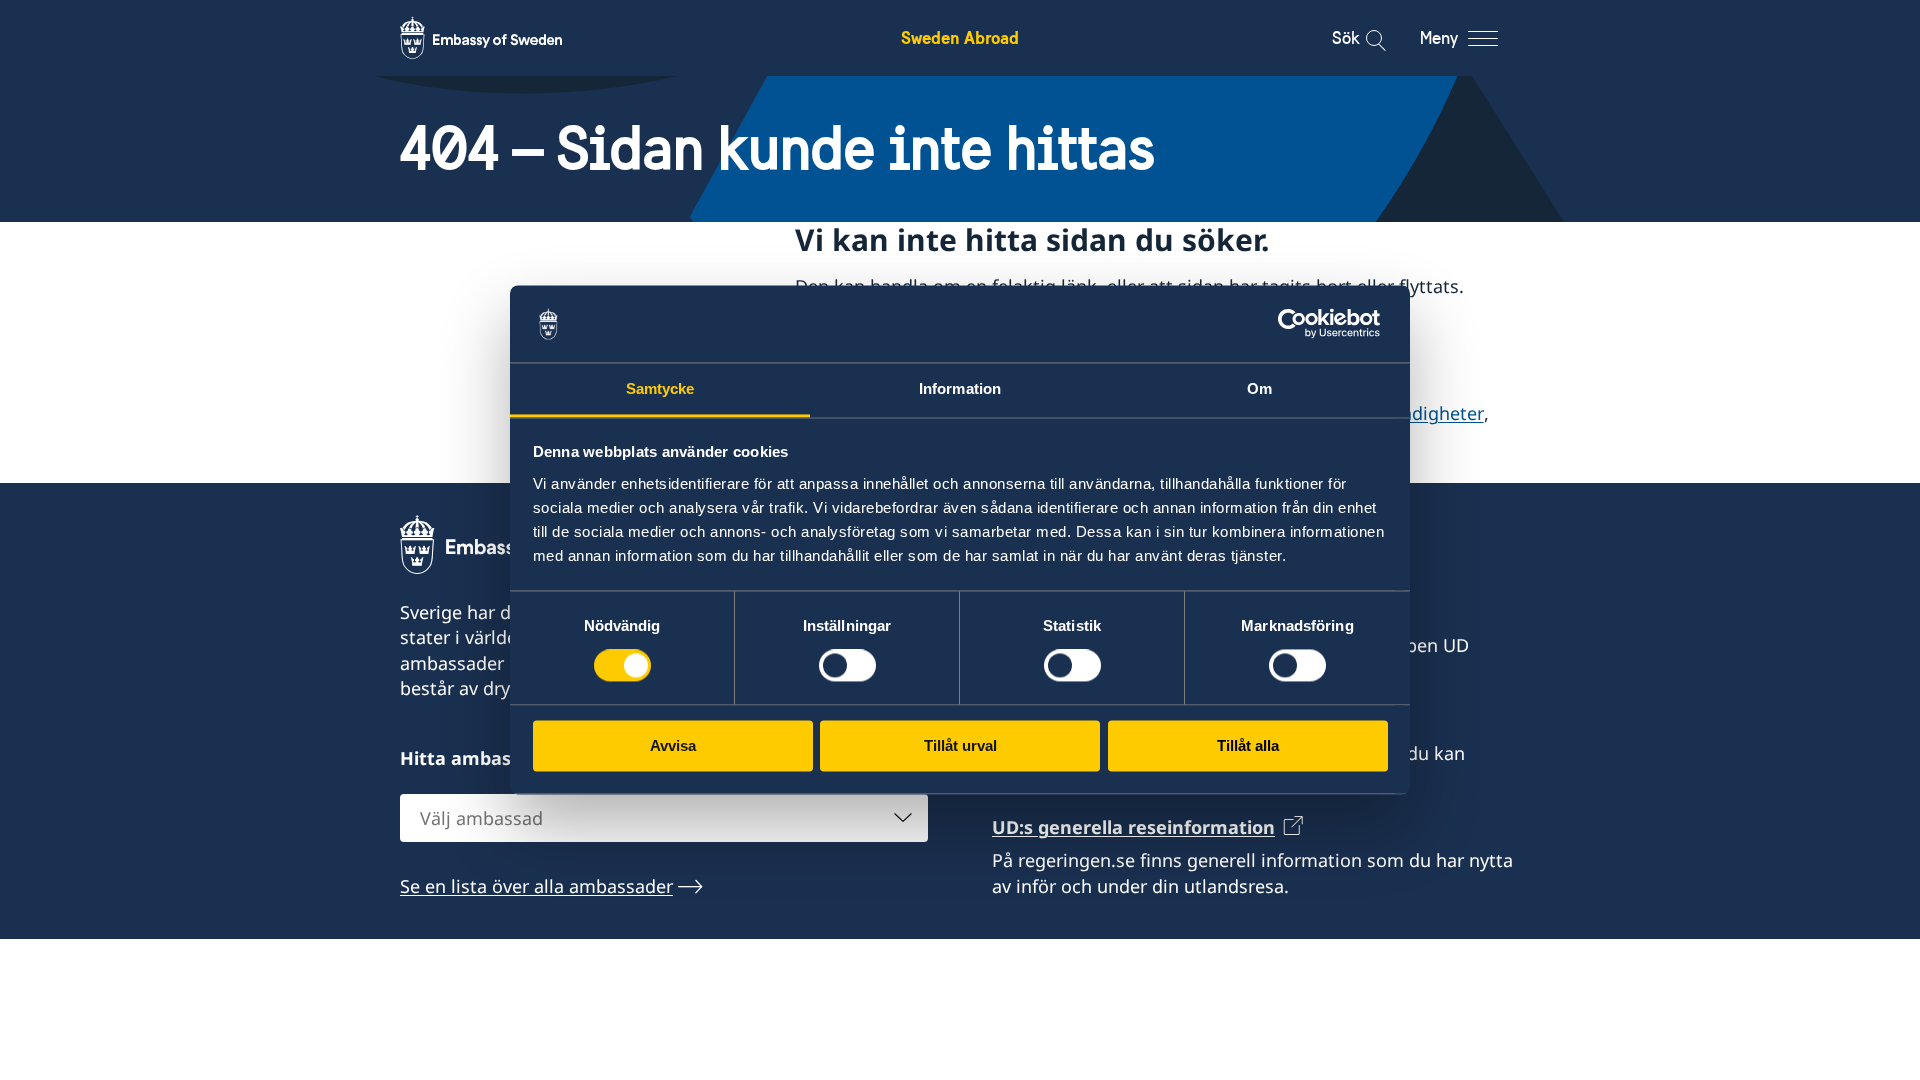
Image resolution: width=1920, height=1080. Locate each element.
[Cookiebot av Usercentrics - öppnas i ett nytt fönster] (1300, 324)
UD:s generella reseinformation (1133, 827)
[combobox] (664, 818)
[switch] (847, 666)
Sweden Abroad (960, 37)
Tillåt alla (1248, 745)
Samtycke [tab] (660, 388)
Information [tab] (960, 388)
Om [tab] (1259, 388)
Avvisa (673, 745)
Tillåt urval (960, 745)
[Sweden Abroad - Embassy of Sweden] (500, 38)
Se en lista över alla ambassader (536, 886)
